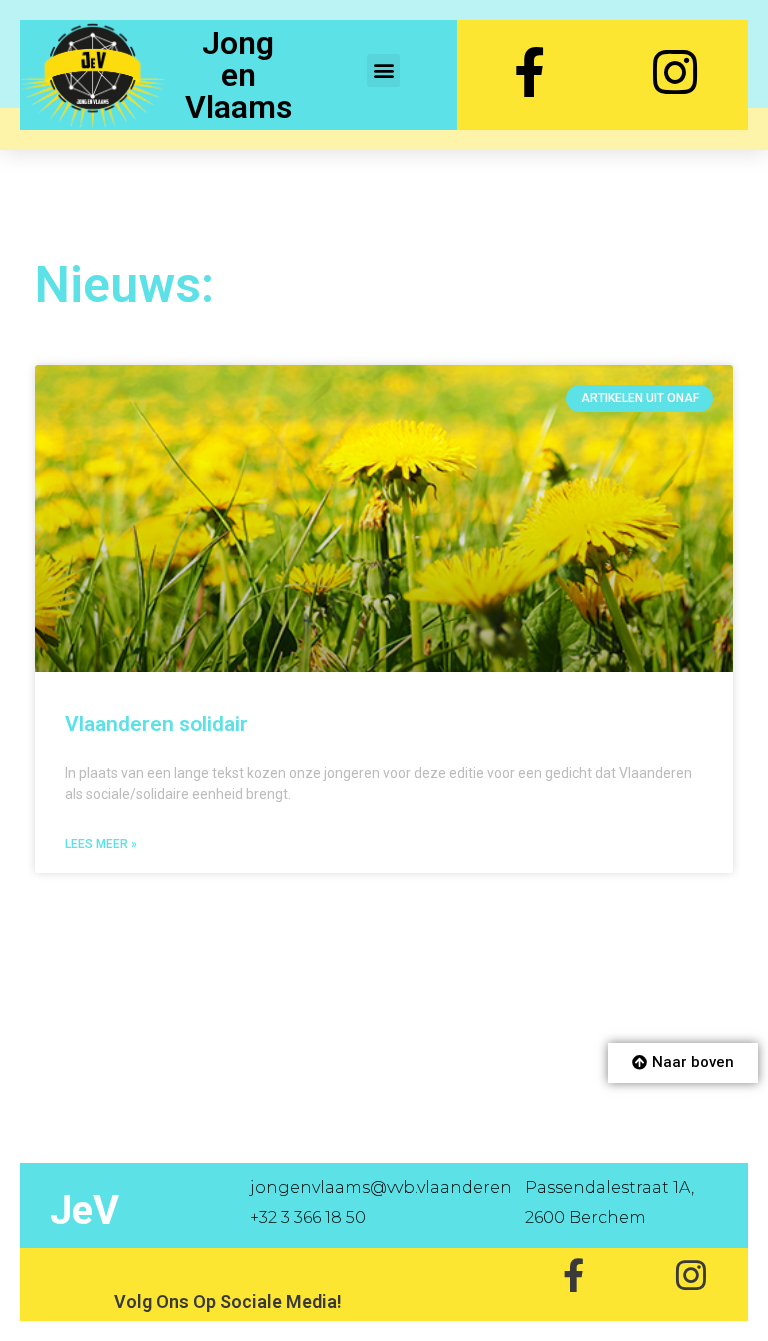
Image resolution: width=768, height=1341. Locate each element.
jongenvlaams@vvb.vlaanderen (381, 1187)
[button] (383, 70)
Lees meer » (101, 844)
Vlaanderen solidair (156, 724)
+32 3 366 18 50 (308, 1217)
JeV (84, 1210)
